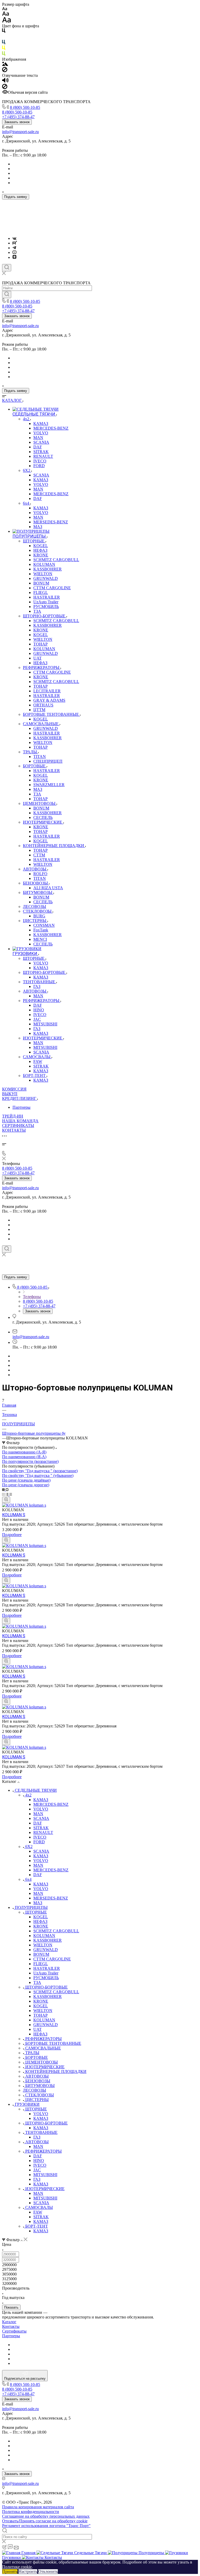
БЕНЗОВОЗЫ (38, 2081)
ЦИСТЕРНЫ (37, 2100)
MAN (38, 1814)
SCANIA (41, 1818)
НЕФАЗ (40, 1922)
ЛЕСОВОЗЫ (35, 2090)
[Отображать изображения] (5, 64)
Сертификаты (14, 2331)
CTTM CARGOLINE (52, 1959)
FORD (39, 1842)
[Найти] (7, 294)
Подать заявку (16, 197)
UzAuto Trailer (46, 1973)
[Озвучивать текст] (5, 81)
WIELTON (43, 1945)
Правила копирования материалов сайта (38, 2507)
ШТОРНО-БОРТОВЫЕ (46, 1987)
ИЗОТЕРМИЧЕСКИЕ (45, 2067)
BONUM (41, 1954)
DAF (38, 1823)
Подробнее (12, 1535)
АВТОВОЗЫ (37, 2076)
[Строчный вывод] (8, 1494)
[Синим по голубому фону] (4, 43)
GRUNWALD (46, 1950)
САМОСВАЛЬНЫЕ (43, 2048)
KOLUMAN (44, 1936)
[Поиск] (7, 268)
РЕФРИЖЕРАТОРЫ (43, 2039)
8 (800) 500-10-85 (25, 107)
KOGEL (41, 1917)
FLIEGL (41, 1964)
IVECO (40, 1837)
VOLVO (41, 1809)
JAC (37, 2170)
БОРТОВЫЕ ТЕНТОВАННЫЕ (53, 2043)
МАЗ (38, 1903)
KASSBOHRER (48, 1940)
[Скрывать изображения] (5, 71)
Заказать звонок (17, 122)
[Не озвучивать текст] (5, 88)
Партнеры (21, 1107)
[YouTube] (14, 252)
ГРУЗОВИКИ (27, 2104)
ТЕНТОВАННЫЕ (41, 2132)
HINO (39, 2161)
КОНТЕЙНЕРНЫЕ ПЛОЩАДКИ (56, 2072)
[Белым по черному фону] (4, 37)
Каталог (9, 2322)
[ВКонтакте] (14, 238)
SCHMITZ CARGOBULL (56, 1931)
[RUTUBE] (15, 243)
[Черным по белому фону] (4, 32)
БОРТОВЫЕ (37, 2057)
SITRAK (41, 1828)
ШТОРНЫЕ (36, 1912)
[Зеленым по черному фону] (4, 55)
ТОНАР (40, 2015)
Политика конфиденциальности (31, 2512)
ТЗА (37, 1982)
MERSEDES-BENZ (51, 1898)
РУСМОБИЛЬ (46, 1978)
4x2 (28, 1795)
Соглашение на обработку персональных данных (46, 2516)
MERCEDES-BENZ (51, 1804)
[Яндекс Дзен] (14, 257)
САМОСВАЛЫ (39, 2207)
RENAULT (43, 1832)
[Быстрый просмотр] (6, 1500)
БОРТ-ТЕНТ (37, 2226)
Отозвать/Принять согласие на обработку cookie (45, 2521)
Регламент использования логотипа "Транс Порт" (46, 2526)
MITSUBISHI (45, 2175)
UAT (37, 2029)
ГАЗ (37, 2137)
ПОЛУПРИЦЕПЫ (31, 1907)
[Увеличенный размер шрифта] (7, 21)
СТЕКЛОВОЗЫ (40, 2095)
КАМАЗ (41, 1800)
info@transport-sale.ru (20, 132)
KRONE (41, 1926)
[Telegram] (14, 248)
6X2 (29, 1847)
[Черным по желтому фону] (4, 49)
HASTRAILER (47, 1968)
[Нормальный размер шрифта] (6, 14)
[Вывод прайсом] (11, 1494)
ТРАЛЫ (32, 2053)
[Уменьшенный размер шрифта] (5, 9)
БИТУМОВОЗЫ (40, 2086)
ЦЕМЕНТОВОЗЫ (42, 2062)
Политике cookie (17, 2567)
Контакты (11, 2326)
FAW (38, 2212)
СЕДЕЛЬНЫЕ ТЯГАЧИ (36, 1790)
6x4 (28, 1879)
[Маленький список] (4, 1490)
